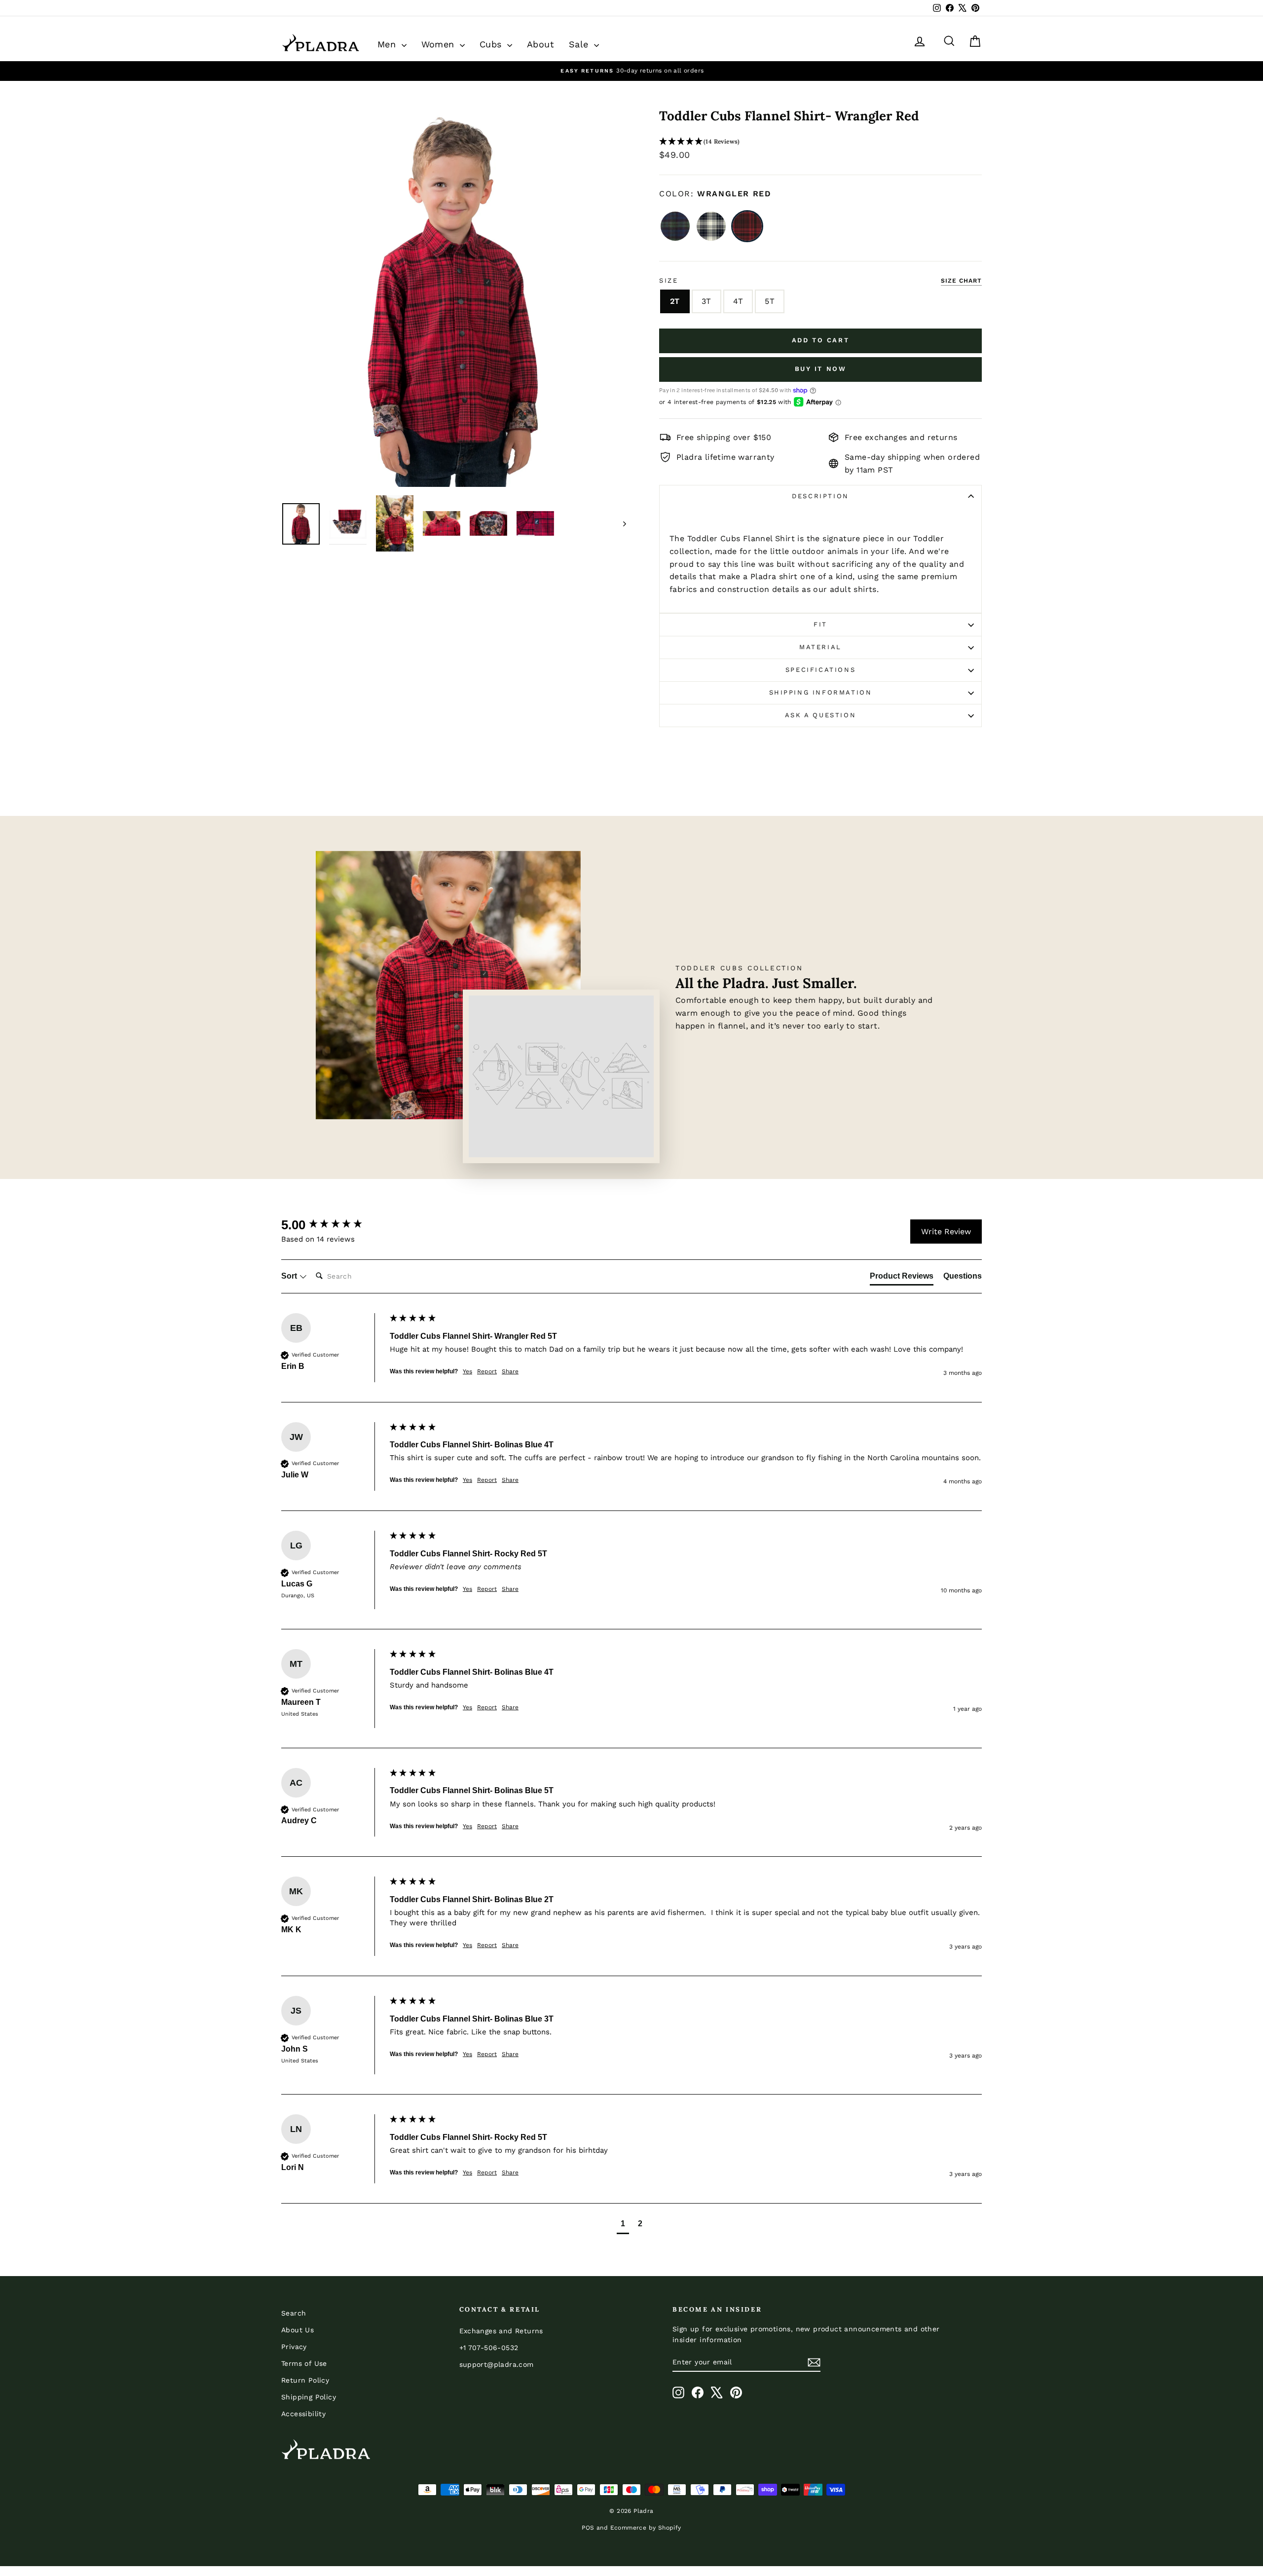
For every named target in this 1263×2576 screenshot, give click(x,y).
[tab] (902, 1278)
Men (388, 44)
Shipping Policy (309, 2397)
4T (738, 301)
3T (706, 301)
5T (770, 301)
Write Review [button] (946, 1232)
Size (669, 280)
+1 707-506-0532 (489, 2348)
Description (820, 496)
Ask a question (820, 715)
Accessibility (303, 2414)
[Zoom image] (454, 298)
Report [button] (487, 1371)
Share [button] (510, 1371)
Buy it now (821, 369)
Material (820, 647)
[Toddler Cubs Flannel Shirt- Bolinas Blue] (675, 226)
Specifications (820, 670)
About (540, 44)
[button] (820, 142)
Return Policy (305, 2380)
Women (439, 44)
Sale (580, 44)
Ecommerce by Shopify (646, 2528)
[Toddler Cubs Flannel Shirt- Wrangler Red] (747, 226)
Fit (820, 624)
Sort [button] (290, 1276)
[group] (333, 1225)
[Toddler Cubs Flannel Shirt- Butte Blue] (711, 226)
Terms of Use (304, 2363)
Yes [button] (467, 1371)
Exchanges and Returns (501, 2331)
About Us (297, 2330)
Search (294, 2313)
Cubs (492, 44)
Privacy (294, 2347)
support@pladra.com (497, 2364)
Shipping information (821, 692)
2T (675, 301)
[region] (631, 71)
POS (588, 2528)
